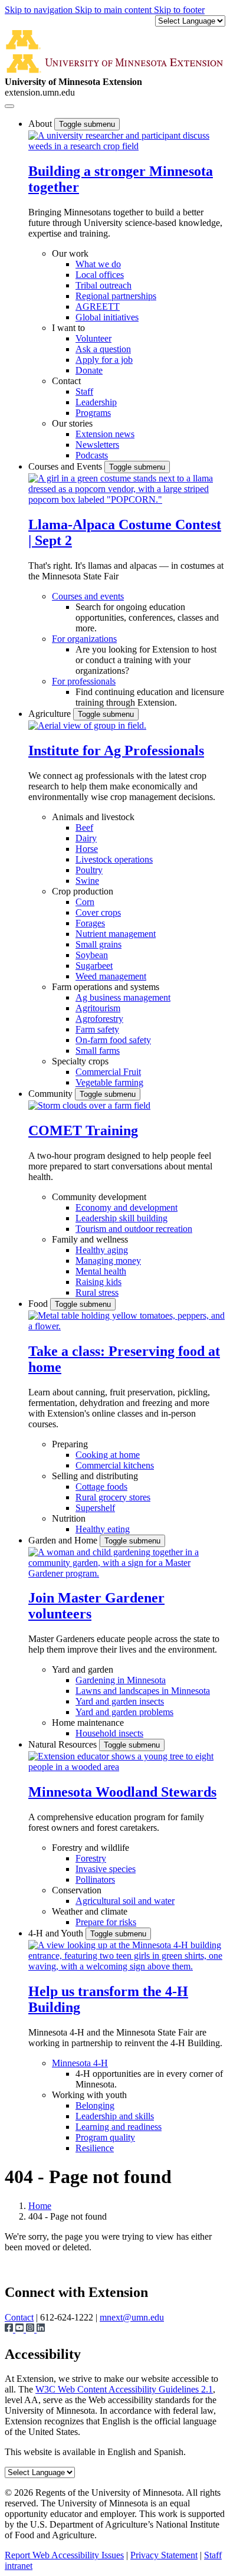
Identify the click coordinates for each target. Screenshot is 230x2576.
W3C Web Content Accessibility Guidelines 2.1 (124, 2389)
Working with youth (89, 2095)
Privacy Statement (164, 2555)
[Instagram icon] (31, 2329)
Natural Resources (64, 1744)
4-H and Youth (57, 1933)
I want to (68, 328)
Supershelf (95, 1508)
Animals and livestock (93, 817)
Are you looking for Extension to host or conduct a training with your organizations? (146, 660)
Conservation (77, 1890)
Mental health (101, 1271)
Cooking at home (108, 1455)
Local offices (100, 275)
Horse (87, 849)
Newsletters (97, 445)
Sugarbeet (94, 966)
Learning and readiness (119, 2127)
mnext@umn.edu (132, 2317)
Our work (70, 253)
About (41, 124)
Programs (93, 413)
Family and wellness (90, 1239)
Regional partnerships (116, 296)
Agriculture (51, 714)
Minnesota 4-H (80, 2063)
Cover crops (98, 912)
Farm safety (97, 1029)
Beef (84, 827)
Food (39, 1304)
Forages (90, 923)
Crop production (83, 891)
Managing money (108, 1261)
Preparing (70, 1444)
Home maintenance (88, 1723)
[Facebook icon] (10, 2329)
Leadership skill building (121, 1218)
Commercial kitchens (115, 1465)
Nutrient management (116, 934)
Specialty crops (80, 1061)
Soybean (92, 955)
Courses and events (88, 596)
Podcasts (92, 455)
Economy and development (126, 1207)
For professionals (84, 681)
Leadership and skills (115, 2116)
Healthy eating (103, 1529)
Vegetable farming (109, 1082)
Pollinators (95, 1879)
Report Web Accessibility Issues (64, 2555)
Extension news (105, 434)
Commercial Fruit (108, 1072)
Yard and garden (83, 1669)
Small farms (98, 1051)
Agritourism (98, 1008)
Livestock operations (114, 859)
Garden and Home (64, 1540)
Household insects (109, 1733)
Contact (66, 381)
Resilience (95, 2148)
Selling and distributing (95, 1476)
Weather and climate (90, 1911)
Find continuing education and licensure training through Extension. (150, 697)
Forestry (91, 1858)
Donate (89, 370)
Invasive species (106, 1869)
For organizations (84, 639)
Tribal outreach (103, 285)
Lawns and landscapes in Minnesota (143, 1691)
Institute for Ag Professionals (116, 750)
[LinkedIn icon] (41, 2329)
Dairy (86, 838)
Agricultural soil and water (125, 1901)
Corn (85, 902)
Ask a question (103, 349)
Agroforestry (99, 1019)
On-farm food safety (113, 1040)
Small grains (98, 944)
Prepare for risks (106, 1922)
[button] (127, 146)
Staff (84, 391)
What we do (98, 264)
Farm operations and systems (106, 987)
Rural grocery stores (113, 1497)
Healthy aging (102, 1250)
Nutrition (69, 1518)
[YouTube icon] (21, 2329)
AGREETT (98, 307)
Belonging (95, 2105)
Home (40, 2206)
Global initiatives (107, 317)
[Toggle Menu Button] (9, 106)
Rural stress (97, 1292)
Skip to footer (179, 10)
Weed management (111, 976)
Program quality (105, 2137)
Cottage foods (101, 1487)
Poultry (89, 870)
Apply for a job (104, 360)
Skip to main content (114, 10)
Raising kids (98, 1282)
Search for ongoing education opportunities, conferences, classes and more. (147, 617)
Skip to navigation (40, 10)
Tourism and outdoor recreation (134, 1229)
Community (52, 1094)
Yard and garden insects (120, 1701)
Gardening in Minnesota (121, 1680)
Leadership (96, 402)
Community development (99, 1197)
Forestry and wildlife (91, 1848)
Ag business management (123, 997)
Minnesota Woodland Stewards (122, 1792)
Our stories (72, 423)
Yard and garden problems (124, 1712)
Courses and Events (66, 466)
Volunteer (93, 338)
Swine (87, 881)
